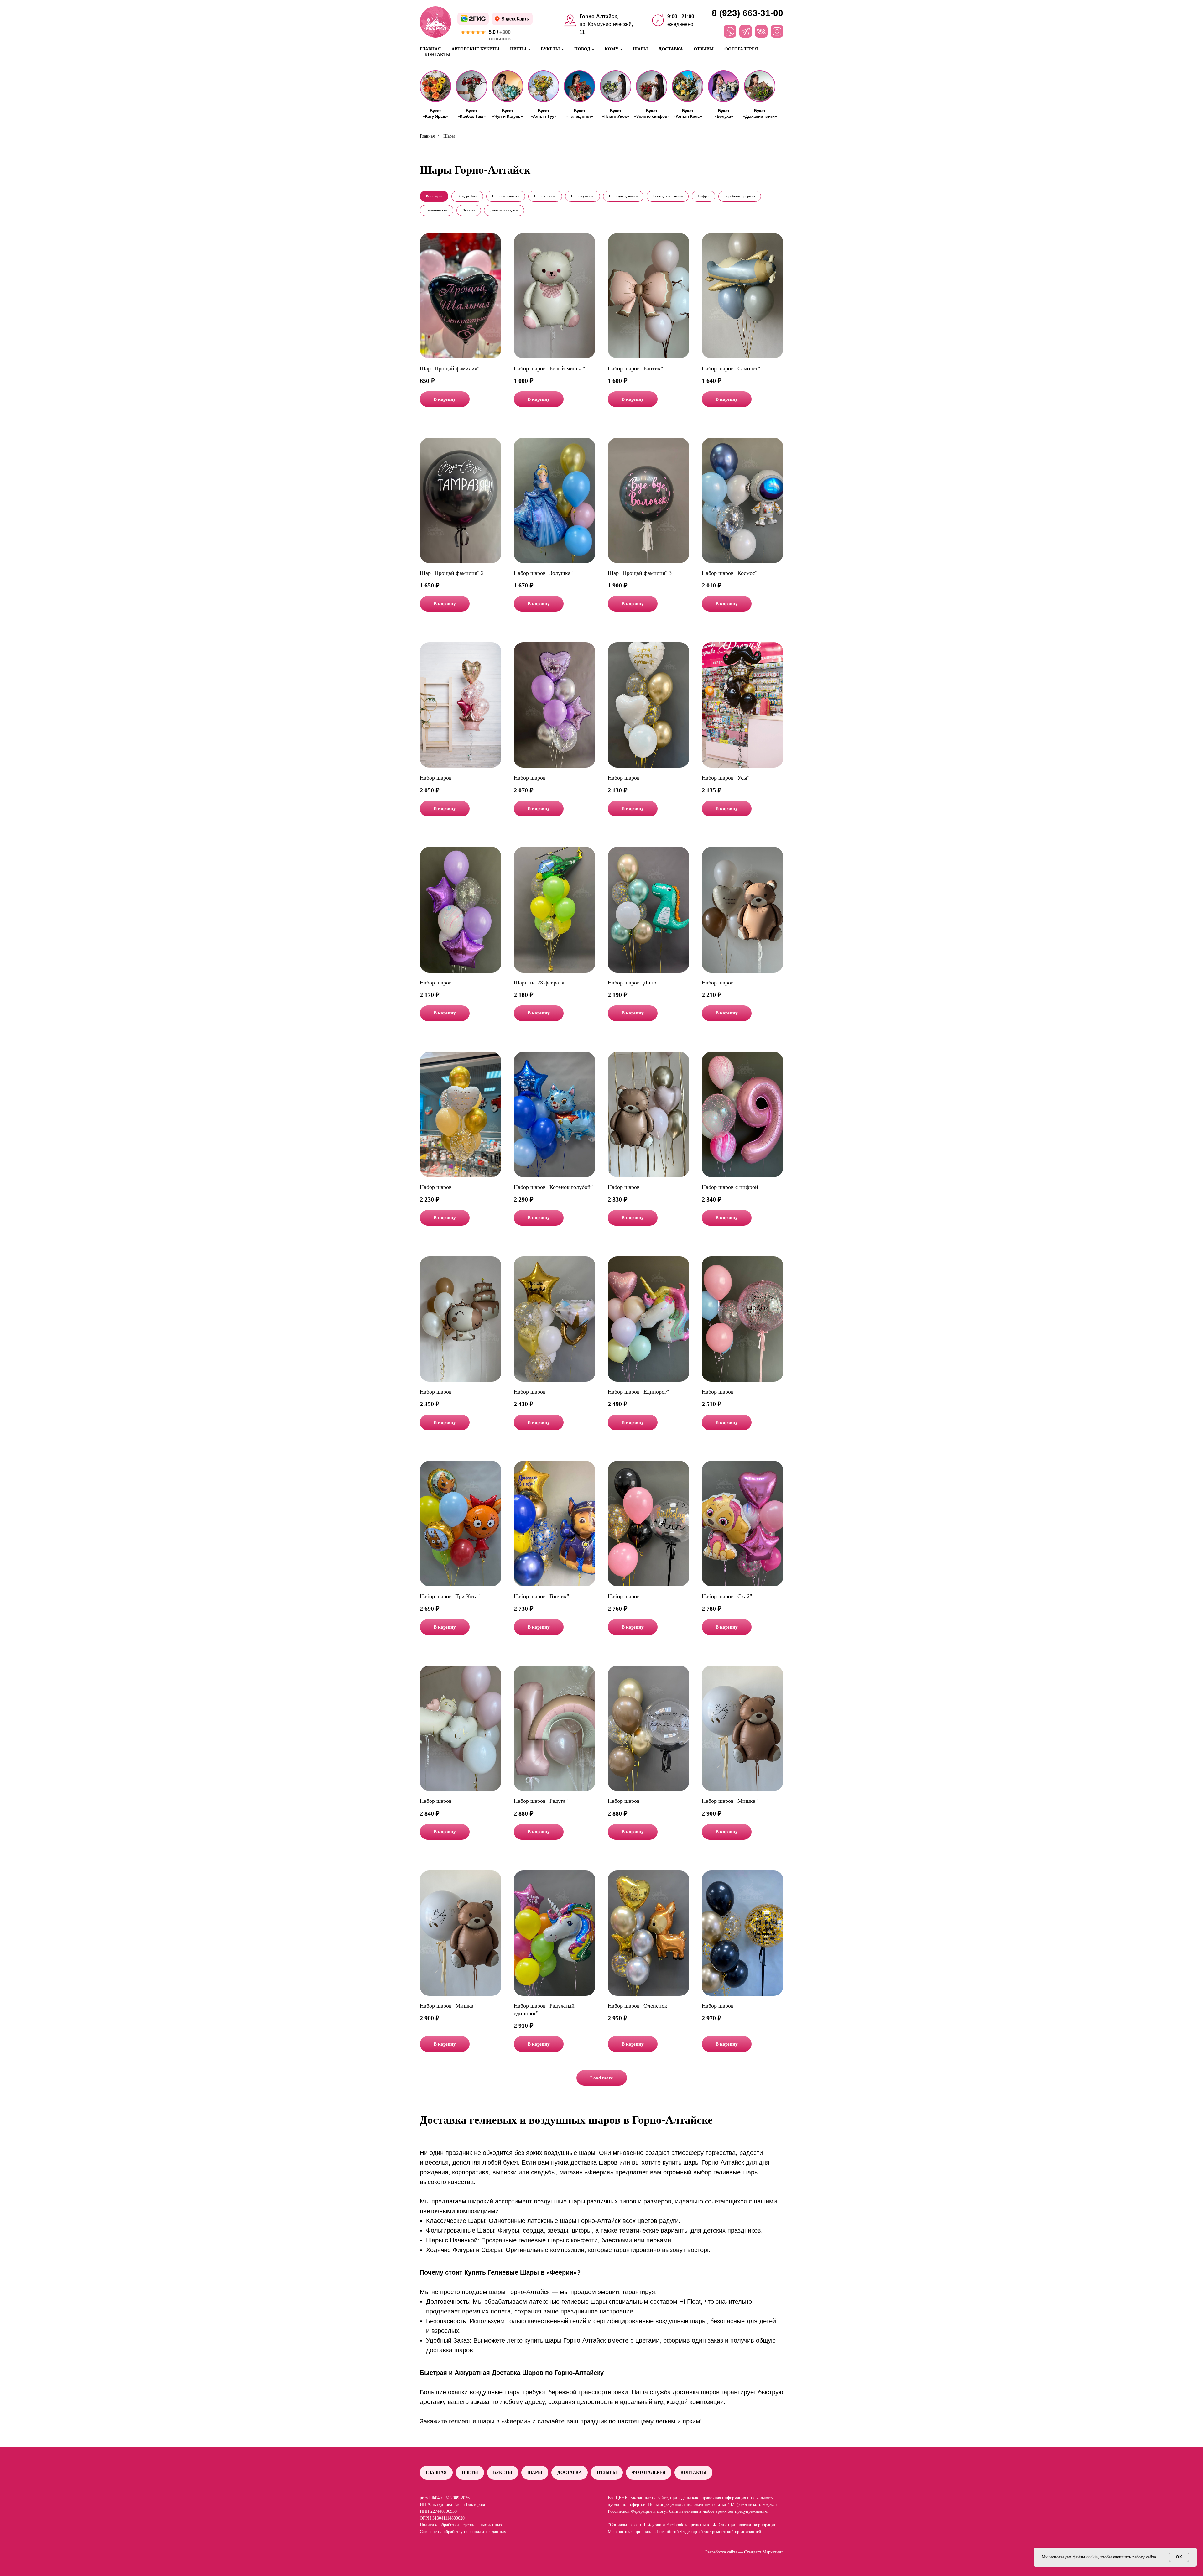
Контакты (437, 55)
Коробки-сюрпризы (740, 196)
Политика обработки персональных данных (461, 2525)
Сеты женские (545, 196)
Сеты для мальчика (668, 196)
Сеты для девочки (623, 196)
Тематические (437, 210)
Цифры (703, 196)
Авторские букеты (475, 49)
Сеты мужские (583, 196)
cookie (1092, 2557)
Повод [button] (582, 49)
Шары (640, 49)
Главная (430, 49)
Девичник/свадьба (504, 210)
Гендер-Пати (467, 196)
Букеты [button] (550, 49)
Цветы (470, 2472)
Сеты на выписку (506, 196)
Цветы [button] (518, 49)
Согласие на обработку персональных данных (463, 2532)
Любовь (469, 210)
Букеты (503, 2472)
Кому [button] (612, 49)
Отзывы (704, 49)
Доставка (671, 49)
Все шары (434, 196)
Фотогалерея (741, 49)
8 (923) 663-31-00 (747, 13)
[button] (435, 86)
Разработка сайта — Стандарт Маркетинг (744, 2552)
